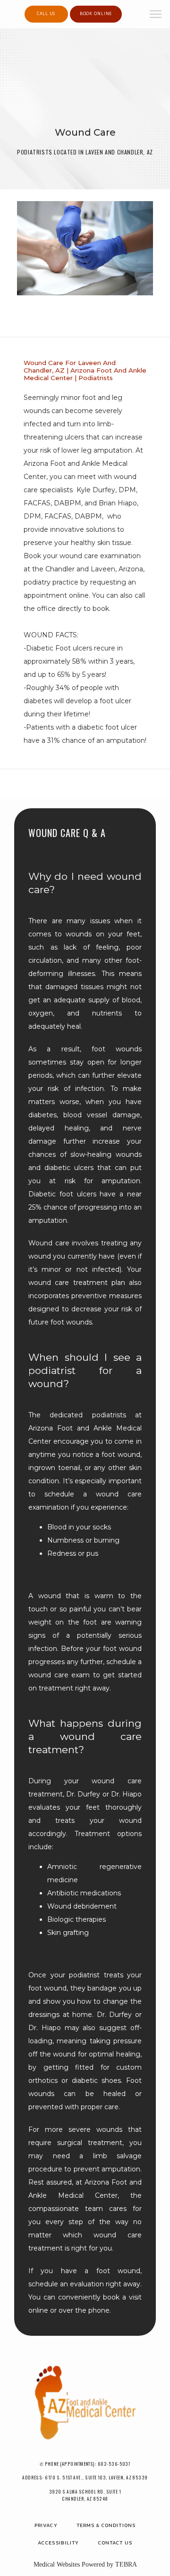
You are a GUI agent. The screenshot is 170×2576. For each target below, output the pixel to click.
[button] (156, 15)
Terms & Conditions (106, 2525)
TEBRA (126, 2564)
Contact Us (115, 2543)
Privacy (46, 2525)
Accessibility (58, 2543)
